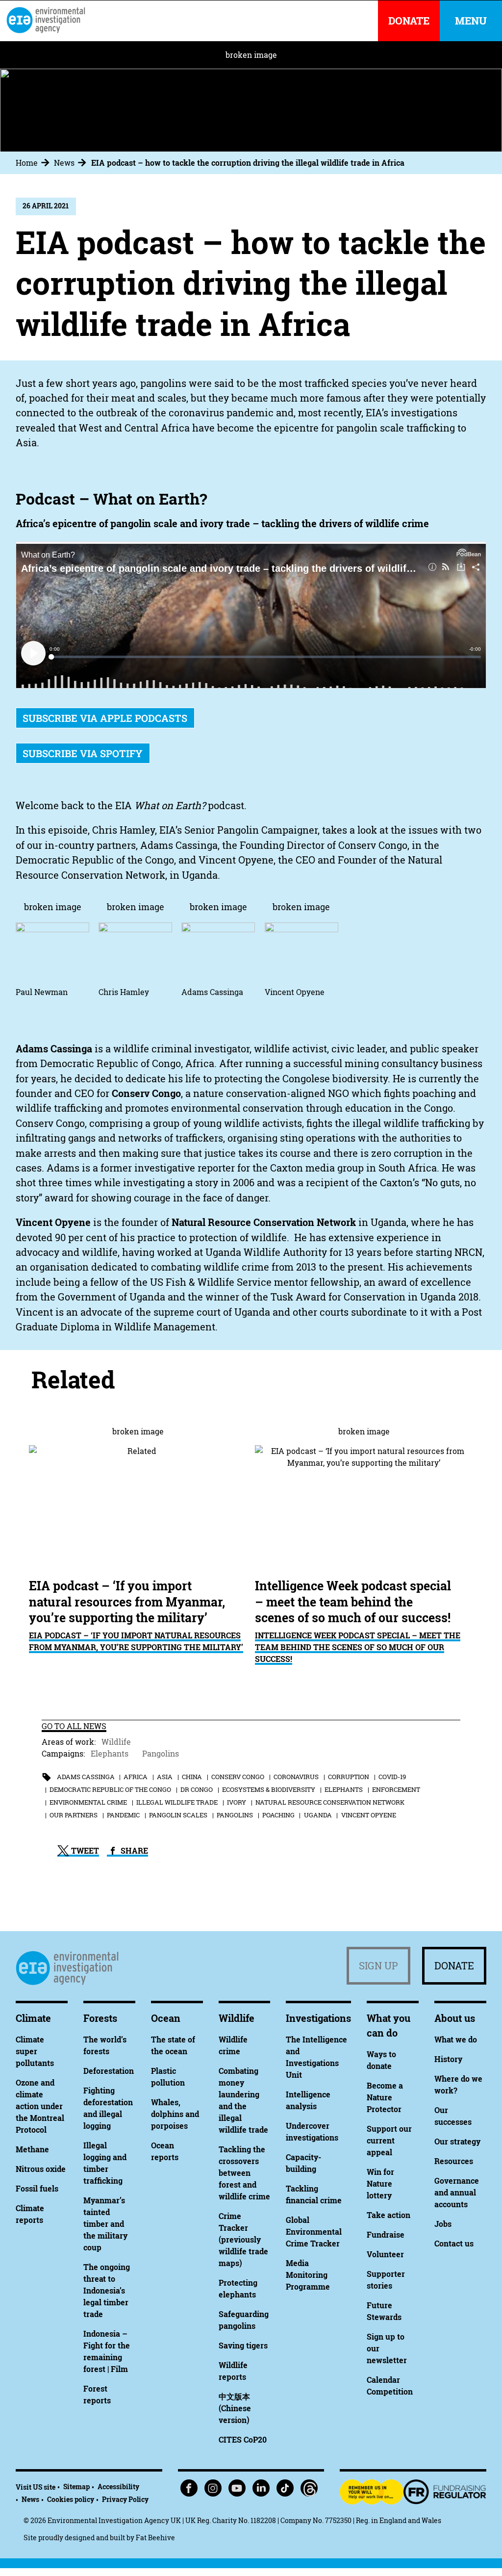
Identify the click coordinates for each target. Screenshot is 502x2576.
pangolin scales (178, 1815)
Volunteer (385, 2254)
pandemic (123, 1815)
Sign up (378, 1966)
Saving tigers (243, 2346)
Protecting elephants (238, 2289)
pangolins (235, 1815)
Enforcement (396, 1789)
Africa (136, 1777)
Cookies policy (71, 2499)
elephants (344, 1789)
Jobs (443, 2224)
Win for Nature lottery (380, 2184)
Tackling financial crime (314, 2194)
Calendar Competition (390, 2386)
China (192, 1777)
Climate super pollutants (35, 2051)
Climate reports (30, 2214)
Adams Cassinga (86, 1777)
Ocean (166, 2018)
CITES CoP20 (243, 2440)
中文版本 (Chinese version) (235, 2408)
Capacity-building (303, 2163)
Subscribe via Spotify (83, 753)
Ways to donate (381, 2060)
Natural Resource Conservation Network (330, 1802)
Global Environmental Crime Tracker (314, 2232)
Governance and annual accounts (457, 2193)
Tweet (84, 1851)
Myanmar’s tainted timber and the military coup (105, 2224)
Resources (454, 2161)
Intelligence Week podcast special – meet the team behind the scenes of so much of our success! (358, 1647)
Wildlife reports (233, 2371)
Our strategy (457, 2142)
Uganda (318, 1815)
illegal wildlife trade (177, 1802)
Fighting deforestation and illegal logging (108, 2108)
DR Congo (197, 1789)
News (64, 163)
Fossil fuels (37, 2189)
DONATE (409, 21)
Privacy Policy (125, 2499)
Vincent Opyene (369, 1815)
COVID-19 (392, 1777)
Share (133, 1851)
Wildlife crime (233, 2045)
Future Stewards (384, 2311)
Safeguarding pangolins (244, 2320)
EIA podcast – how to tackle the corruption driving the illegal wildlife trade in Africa (248, 163)
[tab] (34, 163)
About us (455, 2018)
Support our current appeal (389, 2141)
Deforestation (109, 2071)
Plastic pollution (168, 2077)
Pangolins (161, 1754)
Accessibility (118, 2487)
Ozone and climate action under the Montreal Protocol (40, 2106)
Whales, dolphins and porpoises (175, 2114)
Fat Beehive (155, 2538)
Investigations (318, 2018)
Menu (471, 21)
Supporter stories (386, 2280)
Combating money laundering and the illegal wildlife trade (243, 2100)
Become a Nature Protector (385, 2097)
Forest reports (97, 2395)
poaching (278, 1815)
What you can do (389, 2026)
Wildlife (116, 1742)
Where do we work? (458, 2085)
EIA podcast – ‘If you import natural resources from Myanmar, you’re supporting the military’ (136, 1641)
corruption (349, 1777)
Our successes (453, 2116)
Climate (33, 2018)
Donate (454, 1966)
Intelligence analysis (308, 2100)
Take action (389, 2215)
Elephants (110, 1754)
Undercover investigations (312, 2132)
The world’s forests (105, 2045)
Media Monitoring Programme (308, 2275)
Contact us (454, 2244)
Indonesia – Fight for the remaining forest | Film (107, 2351)
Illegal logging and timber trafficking (105, 2163)
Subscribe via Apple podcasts (105, 718)
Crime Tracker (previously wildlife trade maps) (243, 2240)
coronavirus (296, 1777)
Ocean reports (165, 2151)
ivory (237, 1802)
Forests (100, 2018)
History (448, 2059)
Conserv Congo (238, 1777)
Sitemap (76, 2487)
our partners (74, 1815)
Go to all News (74, 1726)
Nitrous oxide (41, 2169)
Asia (165, 1777)
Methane (32, 2149)
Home (27, 163)
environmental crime (88, 1802)
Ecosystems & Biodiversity (269, 1789)
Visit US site (36, 2487)
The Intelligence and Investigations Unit (316, 2057)
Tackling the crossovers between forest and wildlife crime (244, 2173)
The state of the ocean (173, 2045)
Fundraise (386, 2235)
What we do (456, 2040)
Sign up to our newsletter (387, 2348)
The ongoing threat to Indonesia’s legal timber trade (107, 2291)
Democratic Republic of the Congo (110, 1789)
